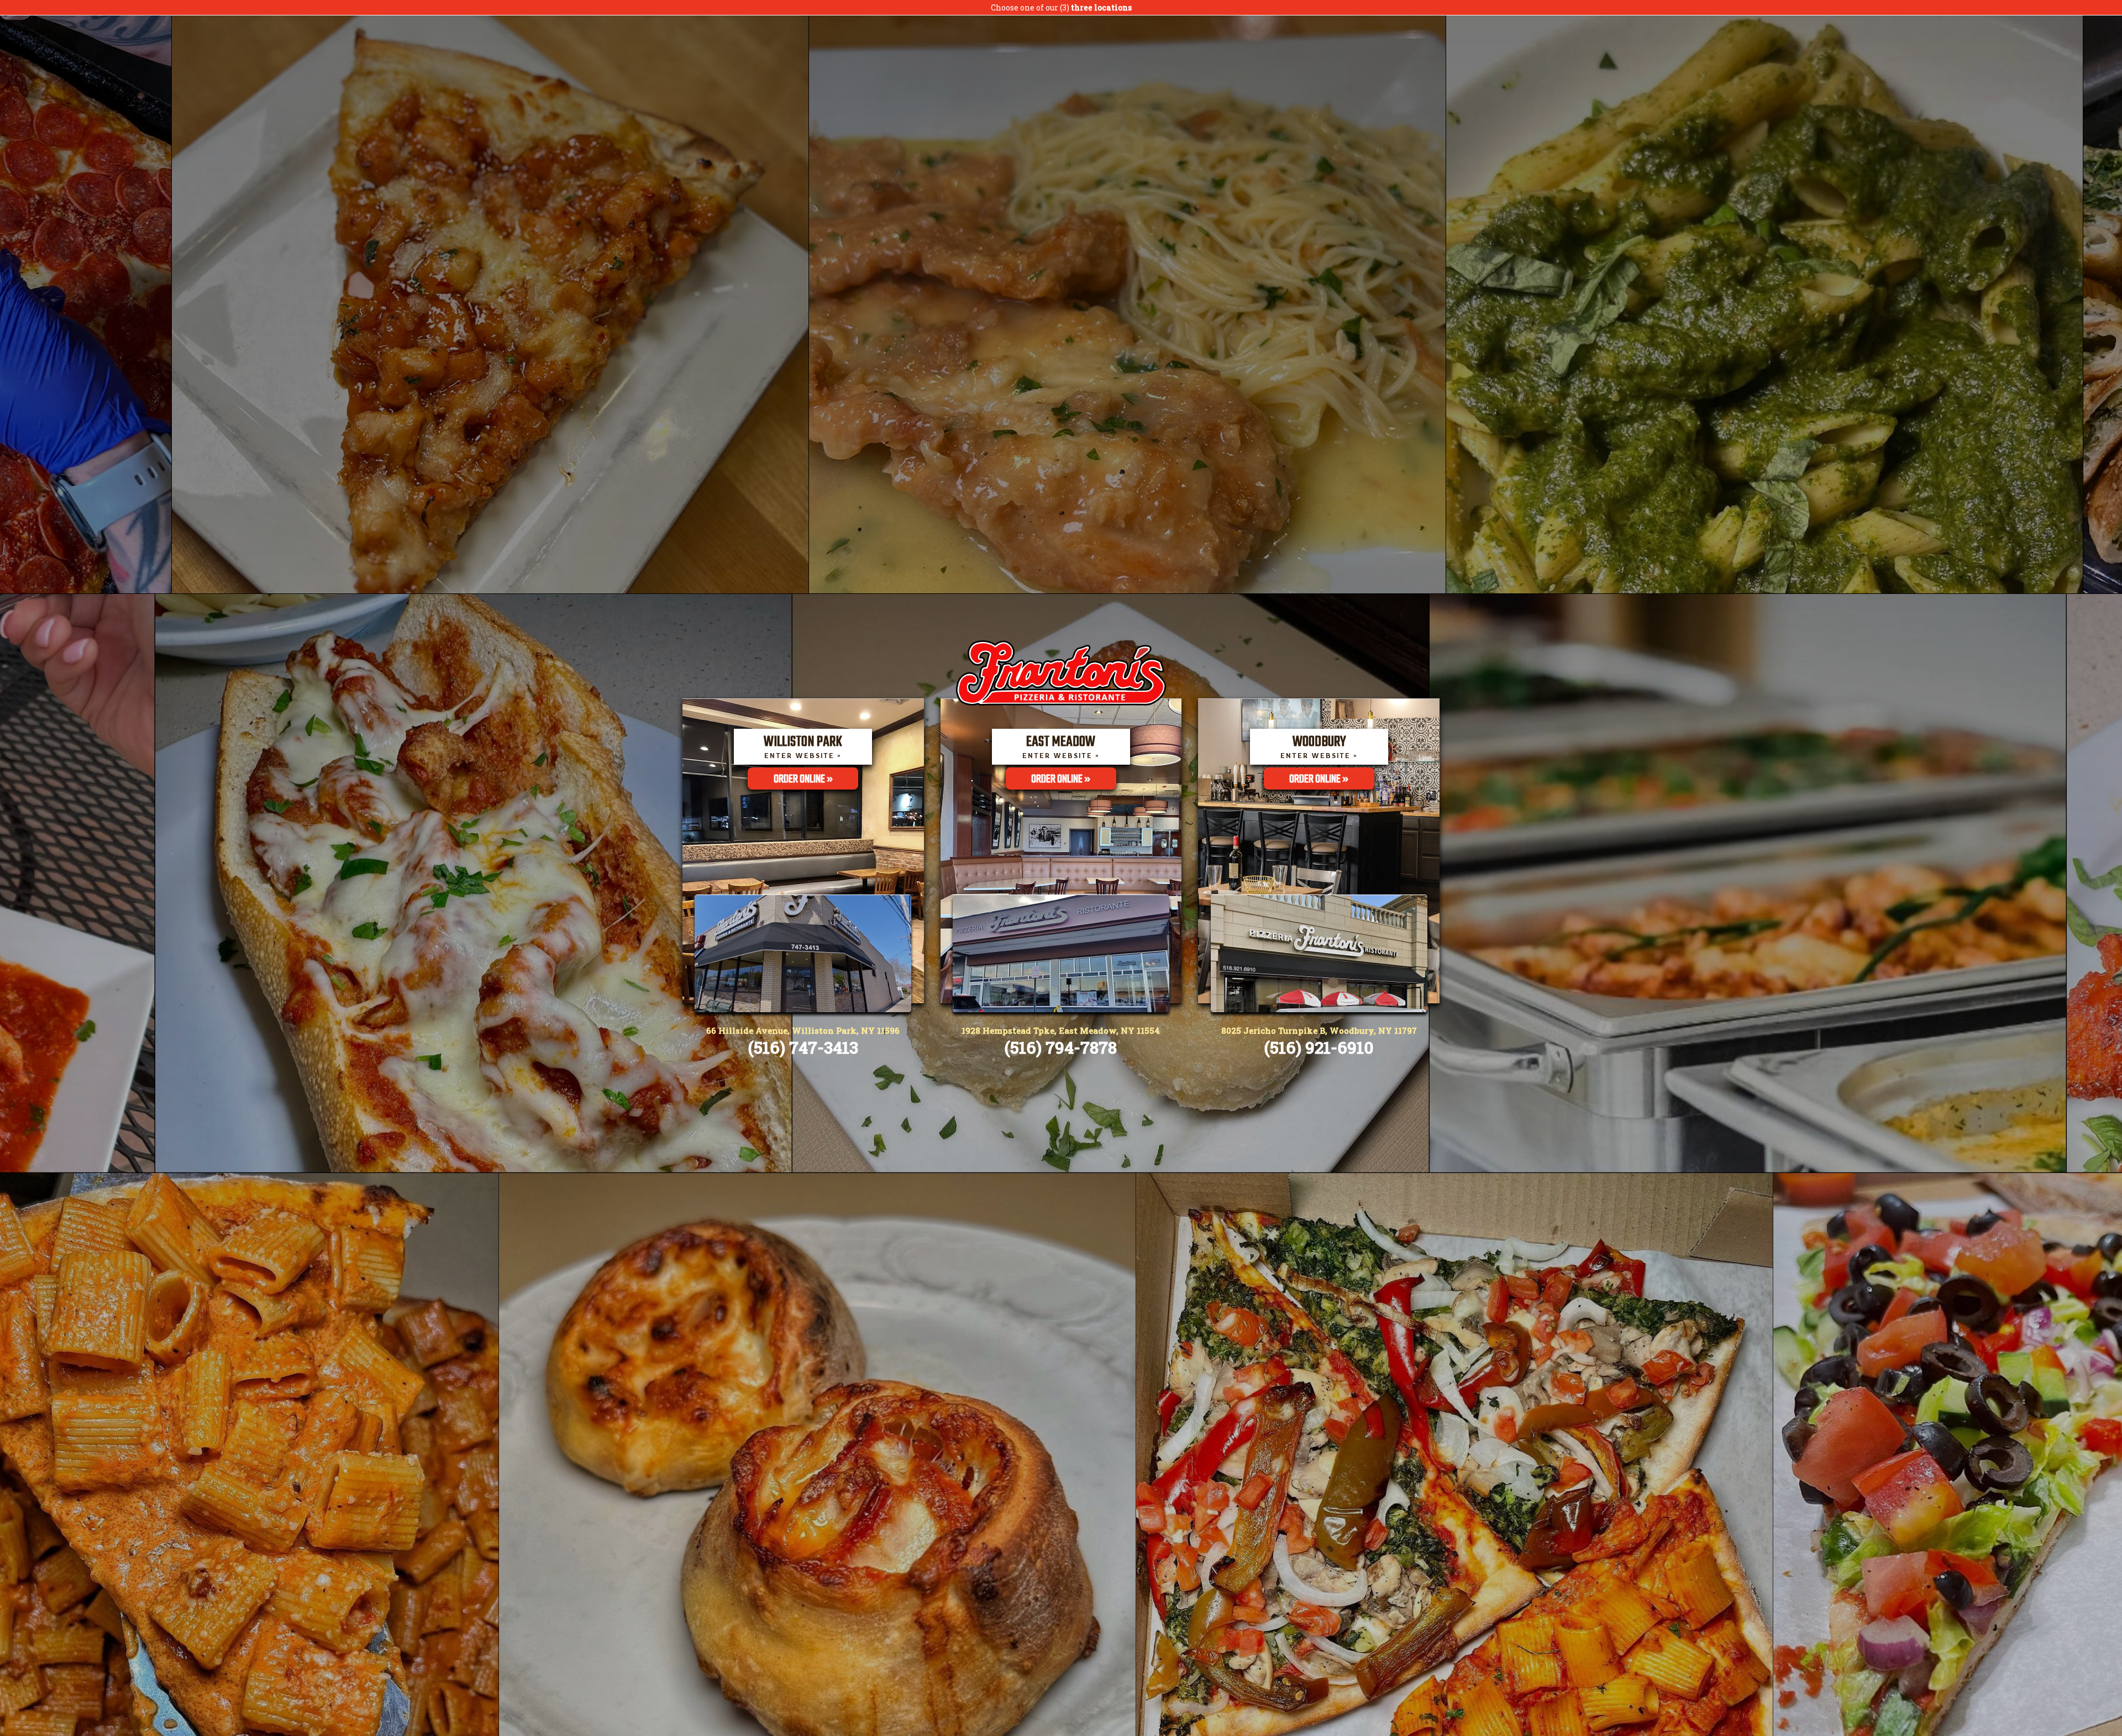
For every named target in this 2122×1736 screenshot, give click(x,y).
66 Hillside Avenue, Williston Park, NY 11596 (803, 1030)
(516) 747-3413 (803, 1047)
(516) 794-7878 (1061, 1047)
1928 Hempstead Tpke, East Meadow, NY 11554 (1061, 1030)
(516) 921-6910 (1319, 1047)
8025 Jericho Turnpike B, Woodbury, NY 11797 (1319, 1030)
